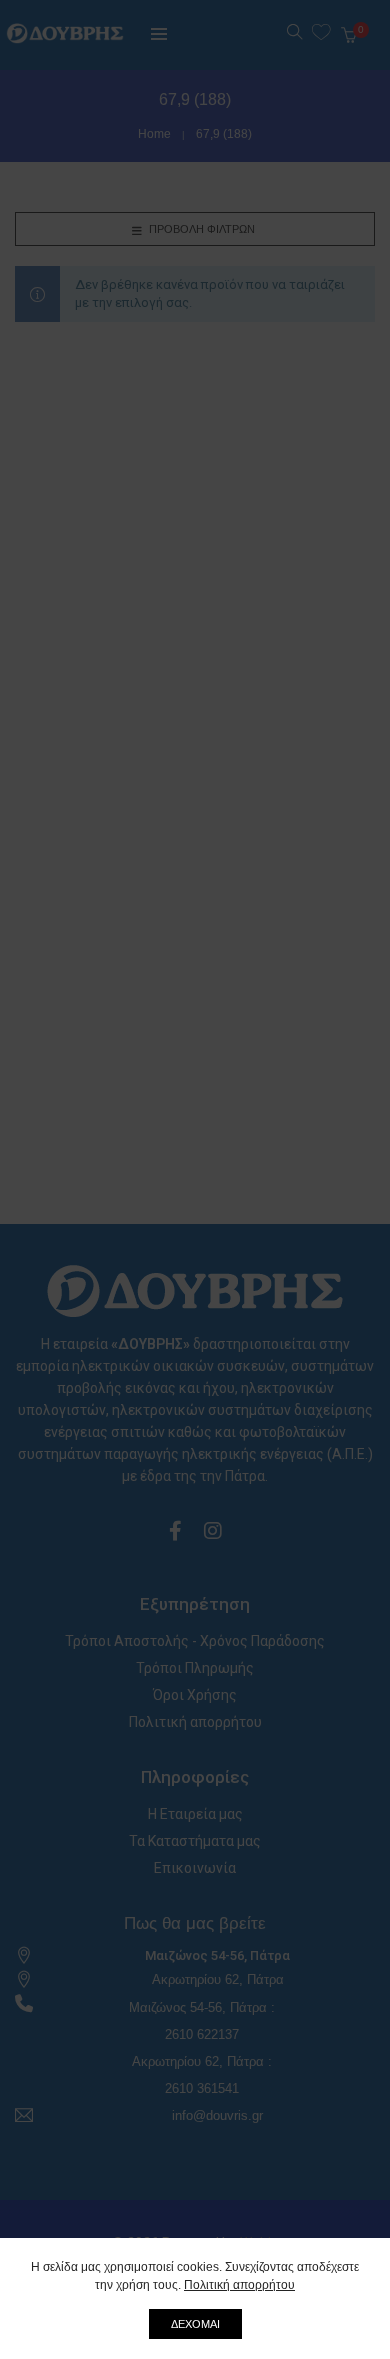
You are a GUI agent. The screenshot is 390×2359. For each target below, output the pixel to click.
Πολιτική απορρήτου (239, 2285)
